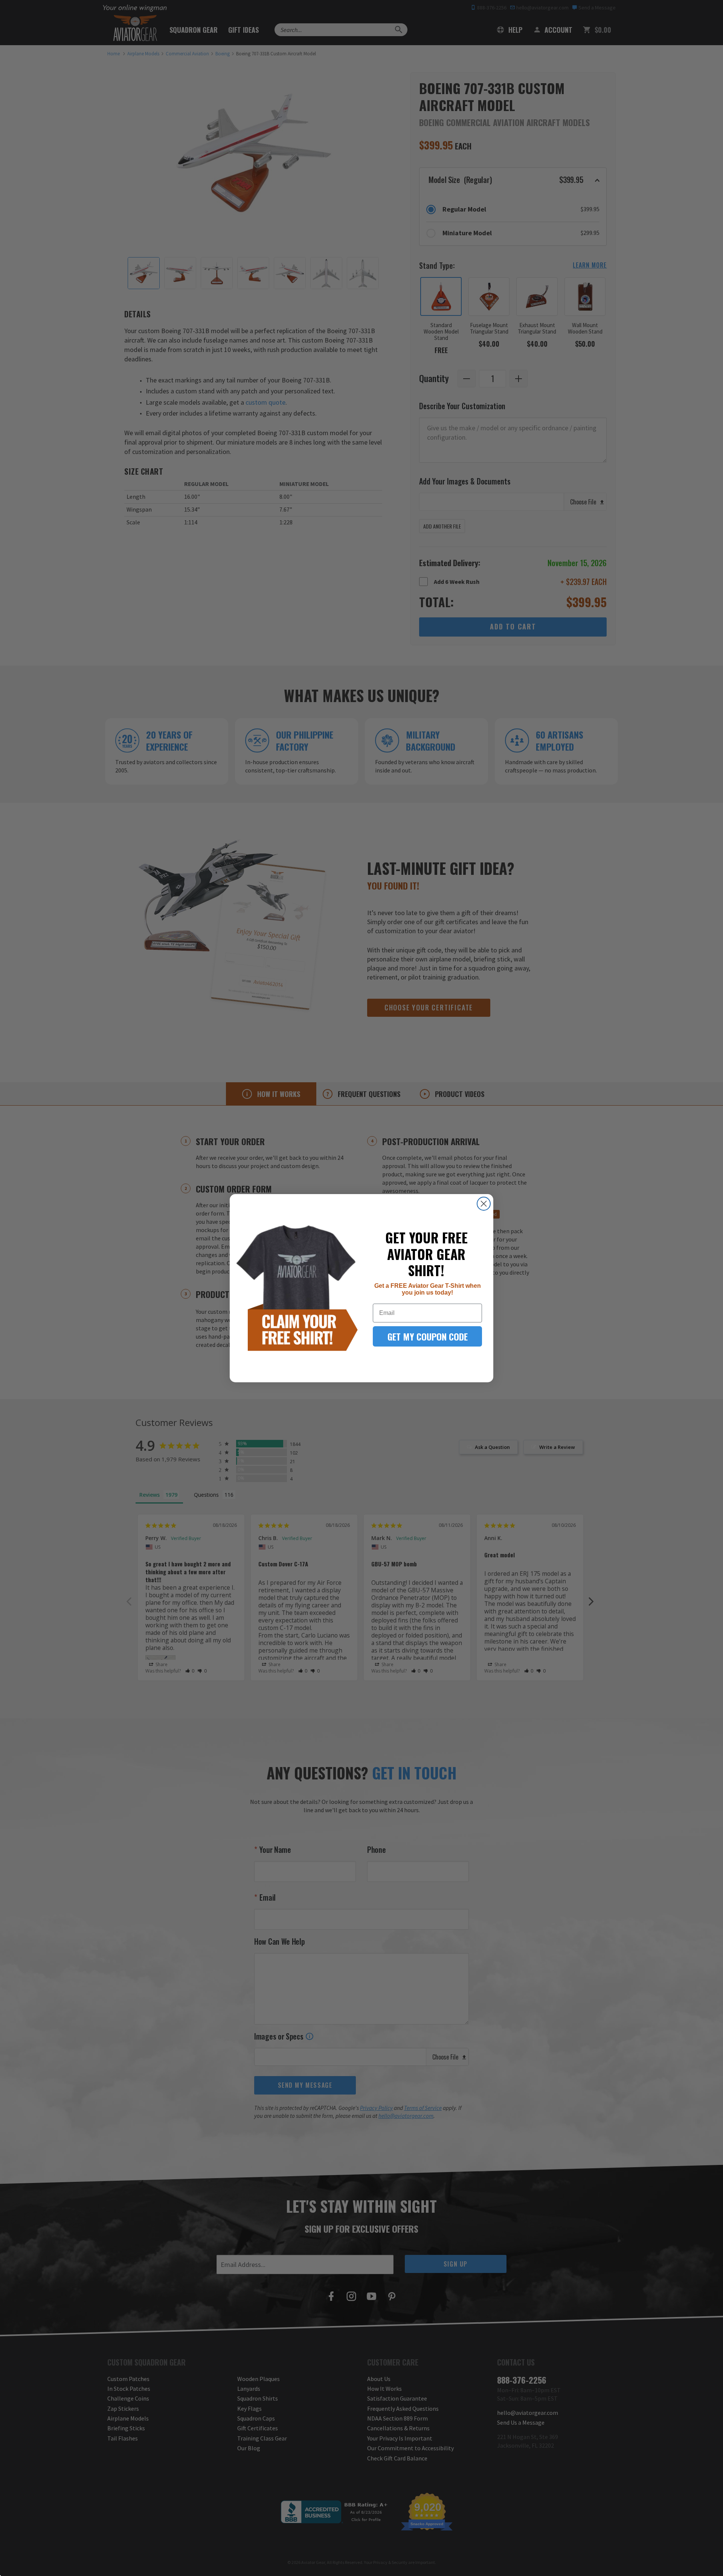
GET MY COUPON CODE (428, 1336)
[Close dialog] (484, 1204)
